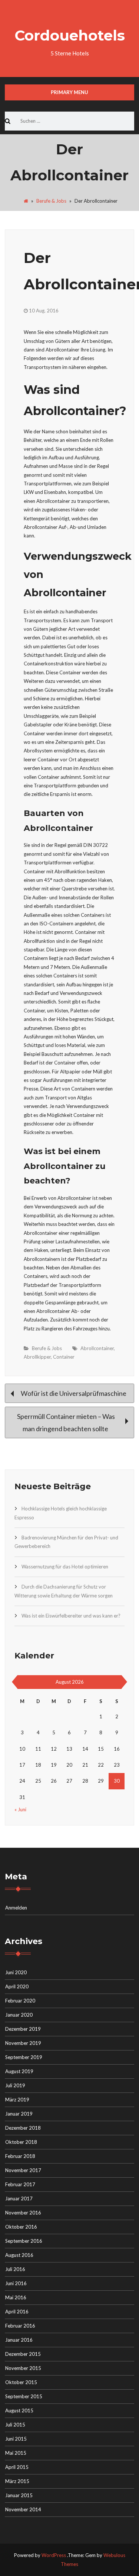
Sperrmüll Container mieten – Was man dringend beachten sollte (66, 1422)
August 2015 (19, 2410)
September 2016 (24, 2241)
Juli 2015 (15, 2425)
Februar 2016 (20, 2326)
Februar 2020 (20, 2001)
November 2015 (23, 2368)
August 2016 (19, 2255)
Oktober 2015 (21, 2382)
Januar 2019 (19, 2114)
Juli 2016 (15, 2269)
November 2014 (23, 2509)
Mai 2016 (16, 2297)
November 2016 (23, 2213)
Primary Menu (69, 92)
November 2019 (23, 2043)
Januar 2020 (19, 2015)
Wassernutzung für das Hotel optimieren (65, 1567)
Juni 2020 (16, 1972)
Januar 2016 (19, 2340)
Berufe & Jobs (51, 201)
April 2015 (17, 2467)
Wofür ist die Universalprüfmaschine (73, 1393)
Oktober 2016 (21, 2227)
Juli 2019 (15, 2085)
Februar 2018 (20, 2156)
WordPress (54, 2555)
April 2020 (17, 1986)
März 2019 (17, 2100)
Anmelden (16, 1908)
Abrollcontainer (97, 1348)
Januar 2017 (19, 2198)
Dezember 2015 (23, 2354)
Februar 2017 (20, 2184)
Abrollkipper (37, 1357)
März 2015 (17, 2481)
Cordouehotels (70, 35)
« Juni (20, 1809)
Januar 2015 (19, 2495)
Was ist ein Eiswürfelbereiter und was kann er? (71, 1616)
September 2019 (24, 2057)
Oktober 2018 (21, 2142)
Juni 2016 (16, 2283)
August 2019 (19, 2071)
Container (64, 1357)
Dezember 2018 (23, 2128)
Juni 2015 (16, 2439)
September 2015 (24, 2396)
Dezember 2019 (23, 2029)
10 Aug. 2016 (44, 311)
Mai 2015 (16, 2453)
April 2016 (17, 2312)
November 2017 (23, 2170)
